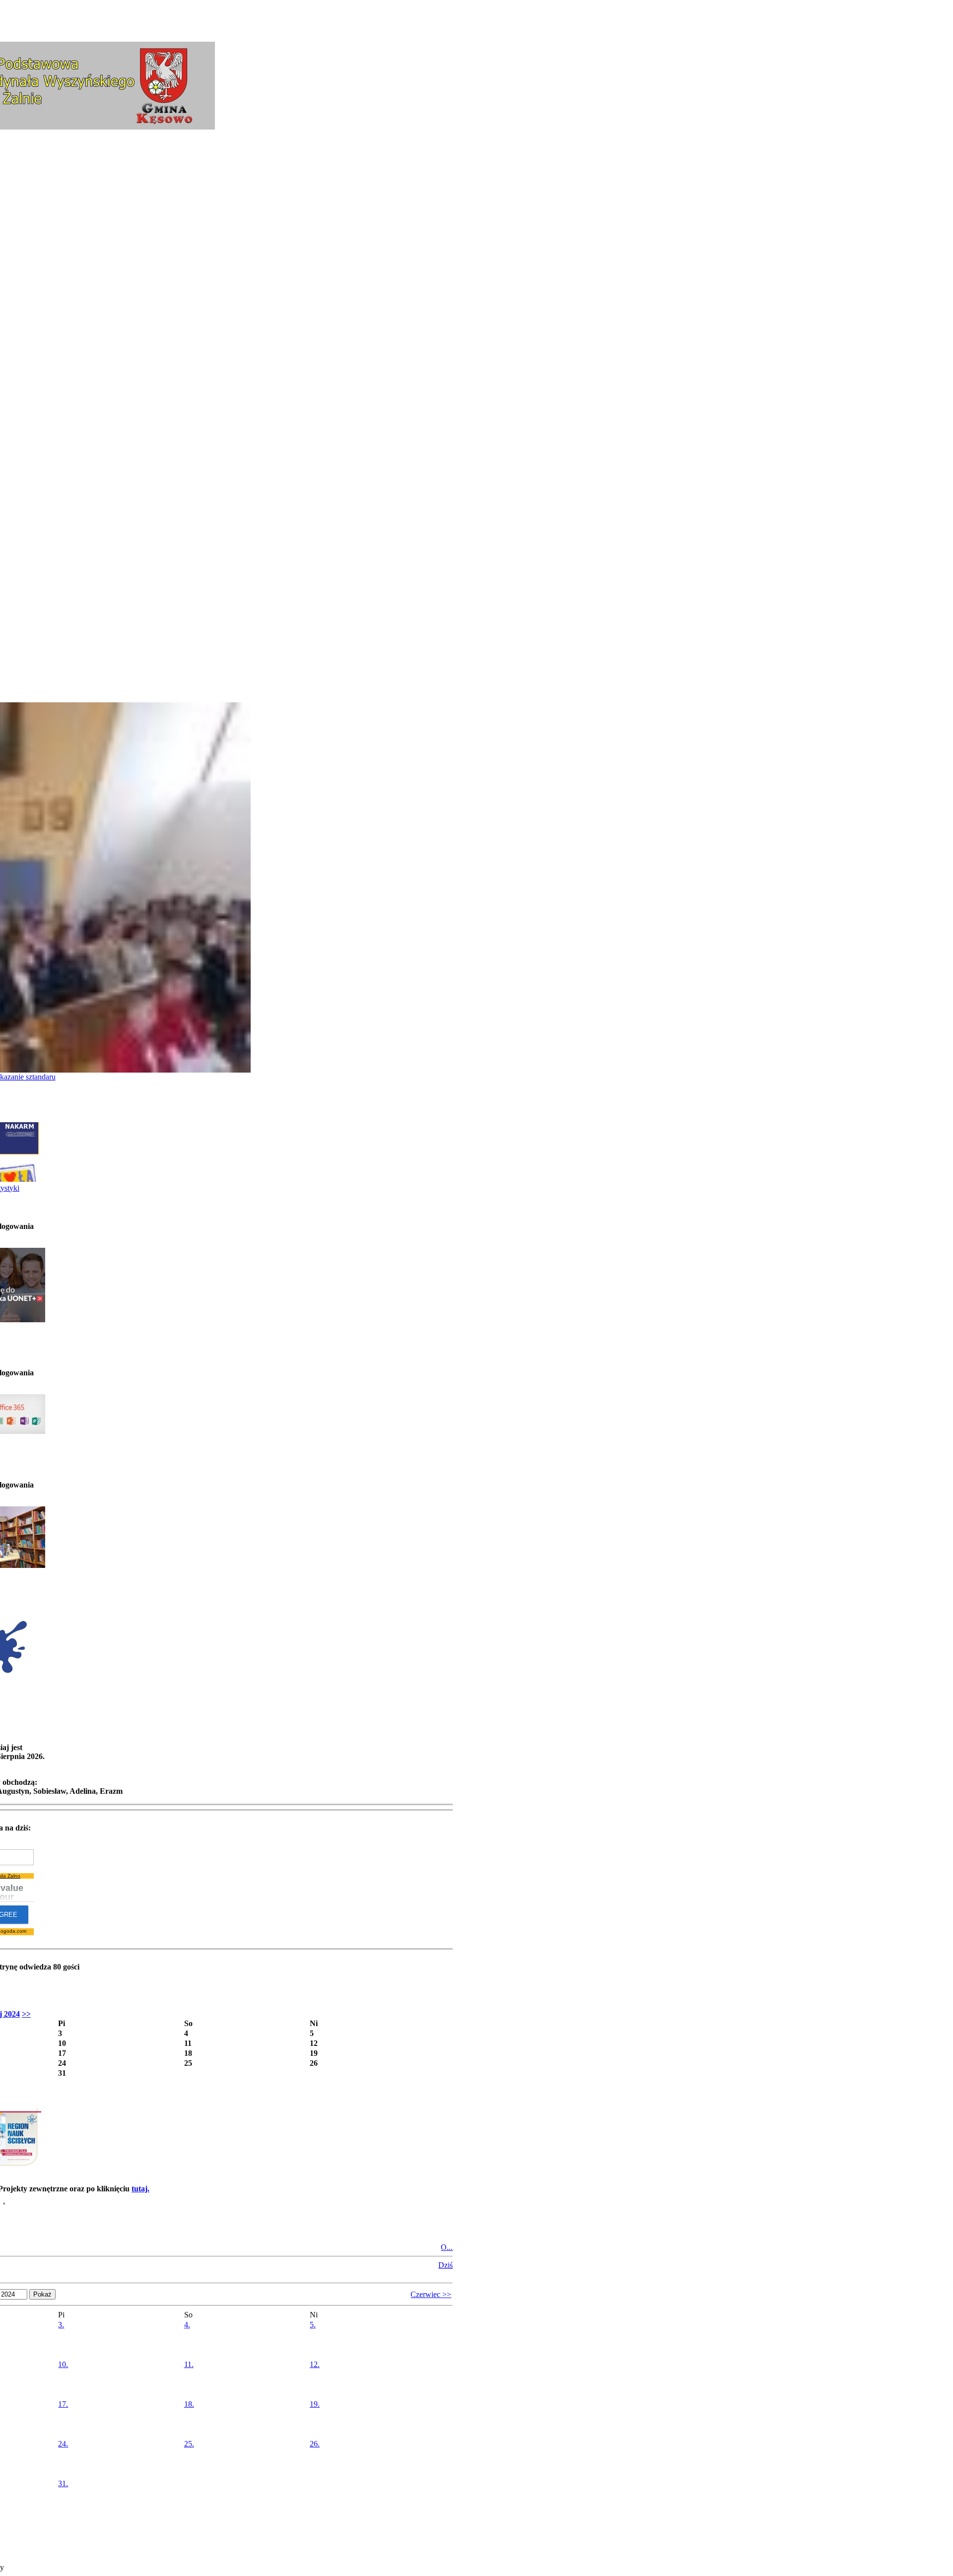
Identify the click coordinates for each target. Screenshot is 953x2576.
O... (447, 2247)
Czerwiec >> (431, 2294)
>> (26, 2014)
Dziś (445, 2265)
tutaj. (140, 2189)
